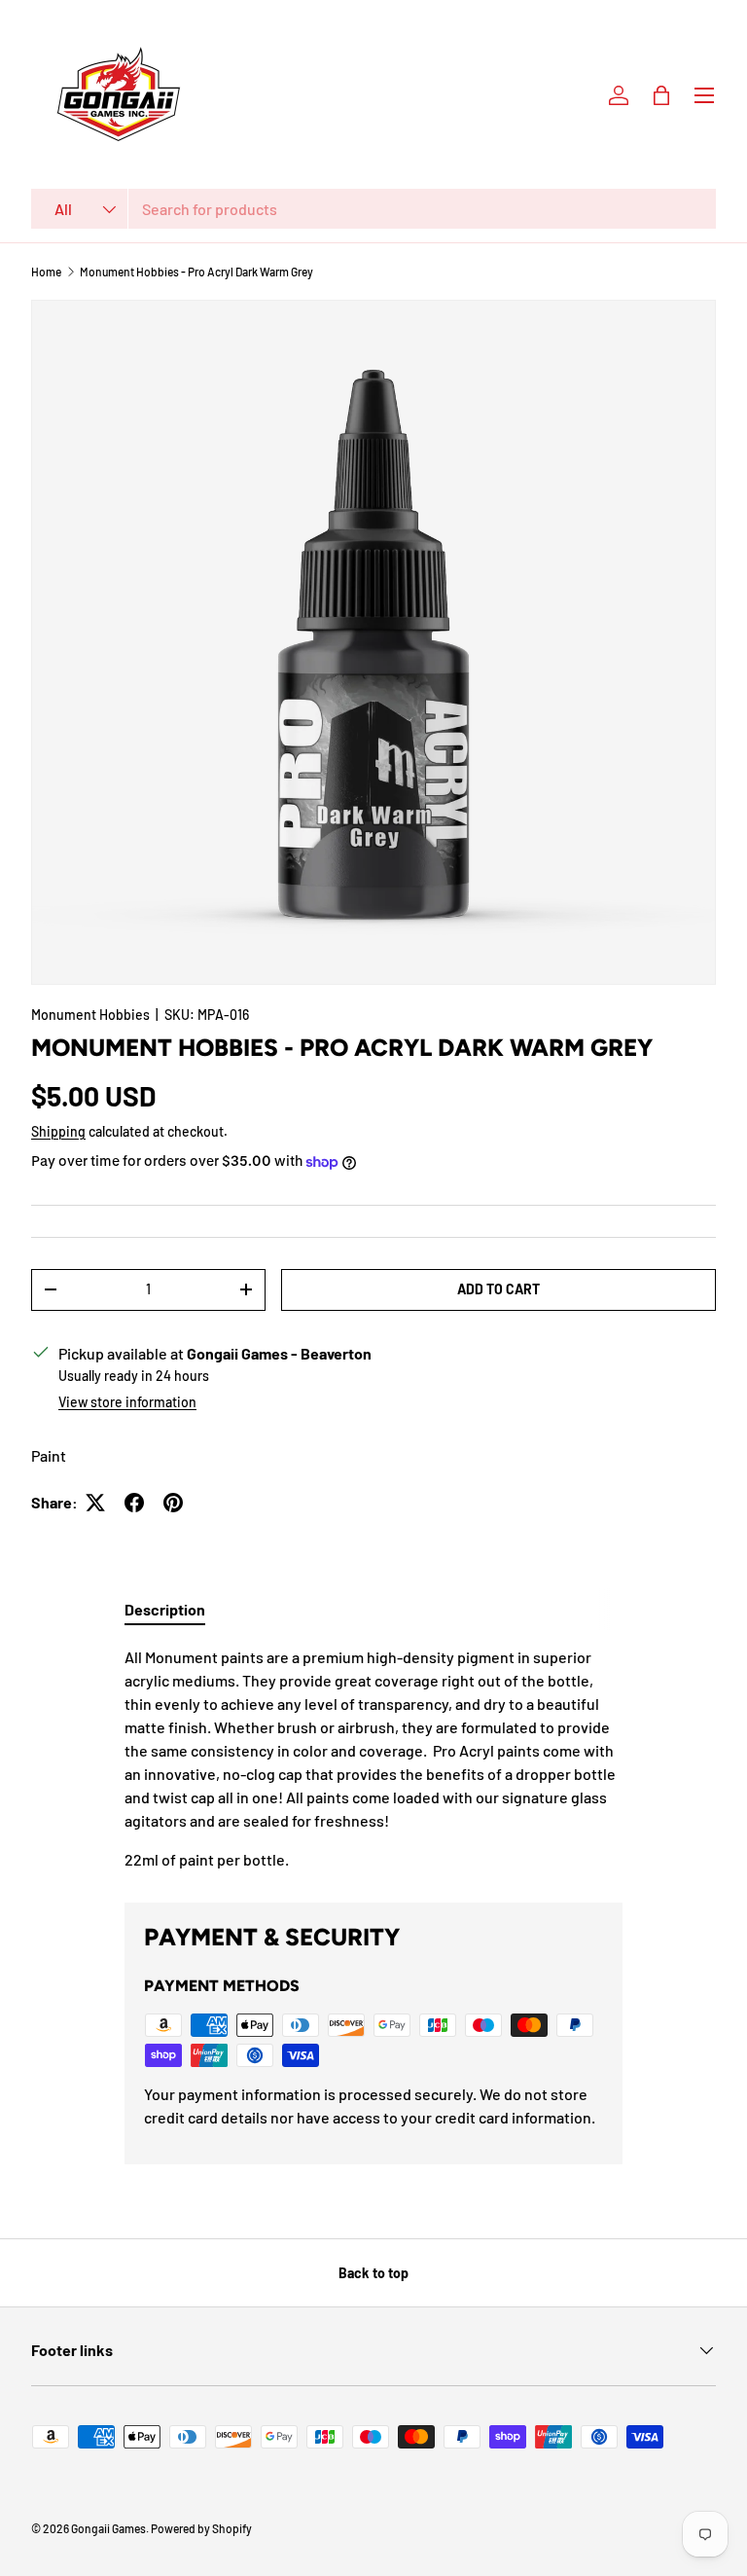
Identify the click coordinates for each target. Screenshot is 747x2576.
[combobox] (373, 209)
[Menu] (704, 95)
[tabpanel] (373, 1759)
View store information (127, 1402)
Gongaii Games (108, 2528)
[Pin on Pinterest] (173, 1503)
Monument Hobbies (90, 1015)
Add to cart (498, 1289)
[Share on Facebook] (134, 1503)
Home (46, 272)
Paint (49, 1455)
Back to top (373, 2273)
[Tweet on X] (95, 1503)
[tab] (165, 1609)
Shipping (58, 1131)
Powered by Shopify (201, 2528)
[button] (661, 95)
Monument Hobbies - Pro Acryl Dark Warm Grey (196, 272)
